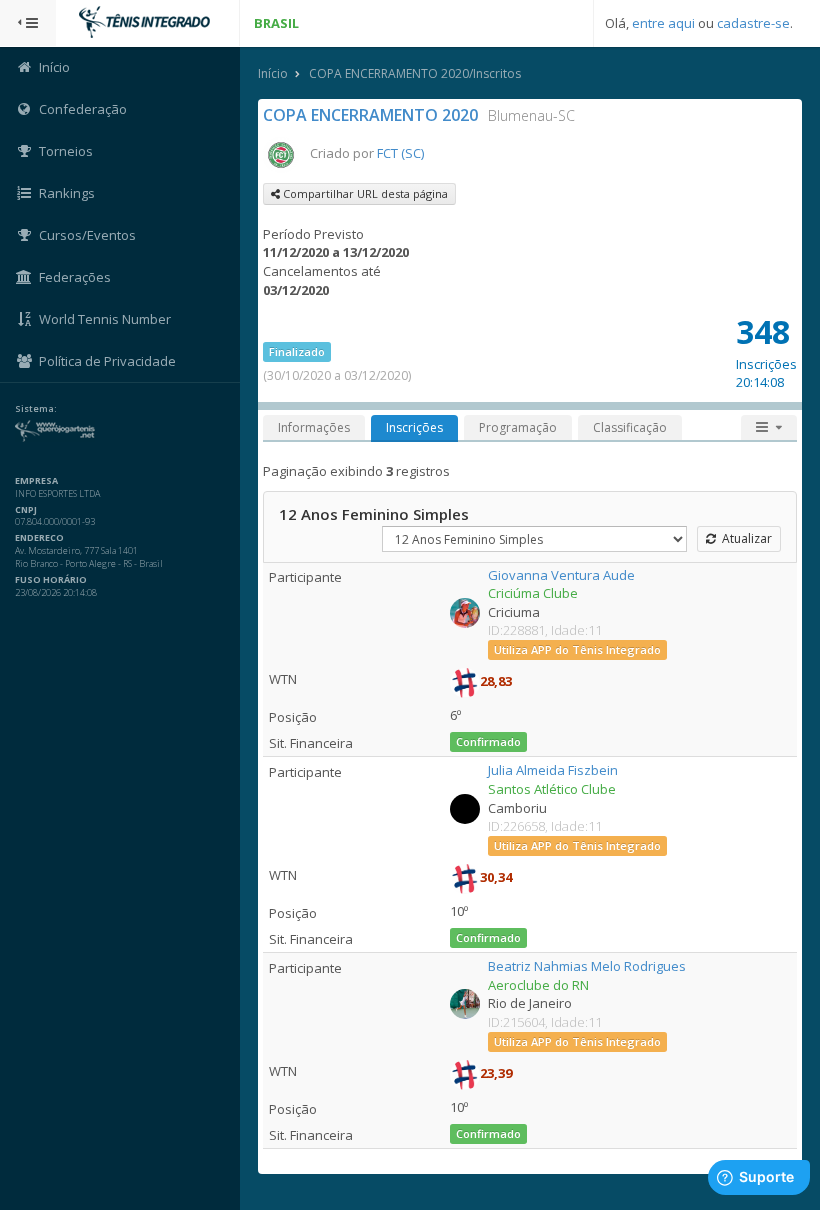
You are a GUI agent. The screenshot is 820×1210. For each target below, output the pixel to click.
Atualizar (744, 538)
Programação (518, 427)
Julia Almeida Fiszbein (553, 770)
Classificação (630, 427)
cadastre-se (753, 23)
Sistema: (36, 409)
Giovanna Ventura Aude (561, 575)
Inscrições (414, 427)
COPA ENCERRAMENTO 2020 (370, 115)
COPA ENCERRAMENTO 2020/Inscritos (415, 73)
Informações (314, 427)
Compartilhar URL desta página (364, 193)
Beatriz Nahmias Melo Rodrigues (587, 966)
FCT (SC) (400, 153)
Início (273, 73)
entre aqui (663, 23)
